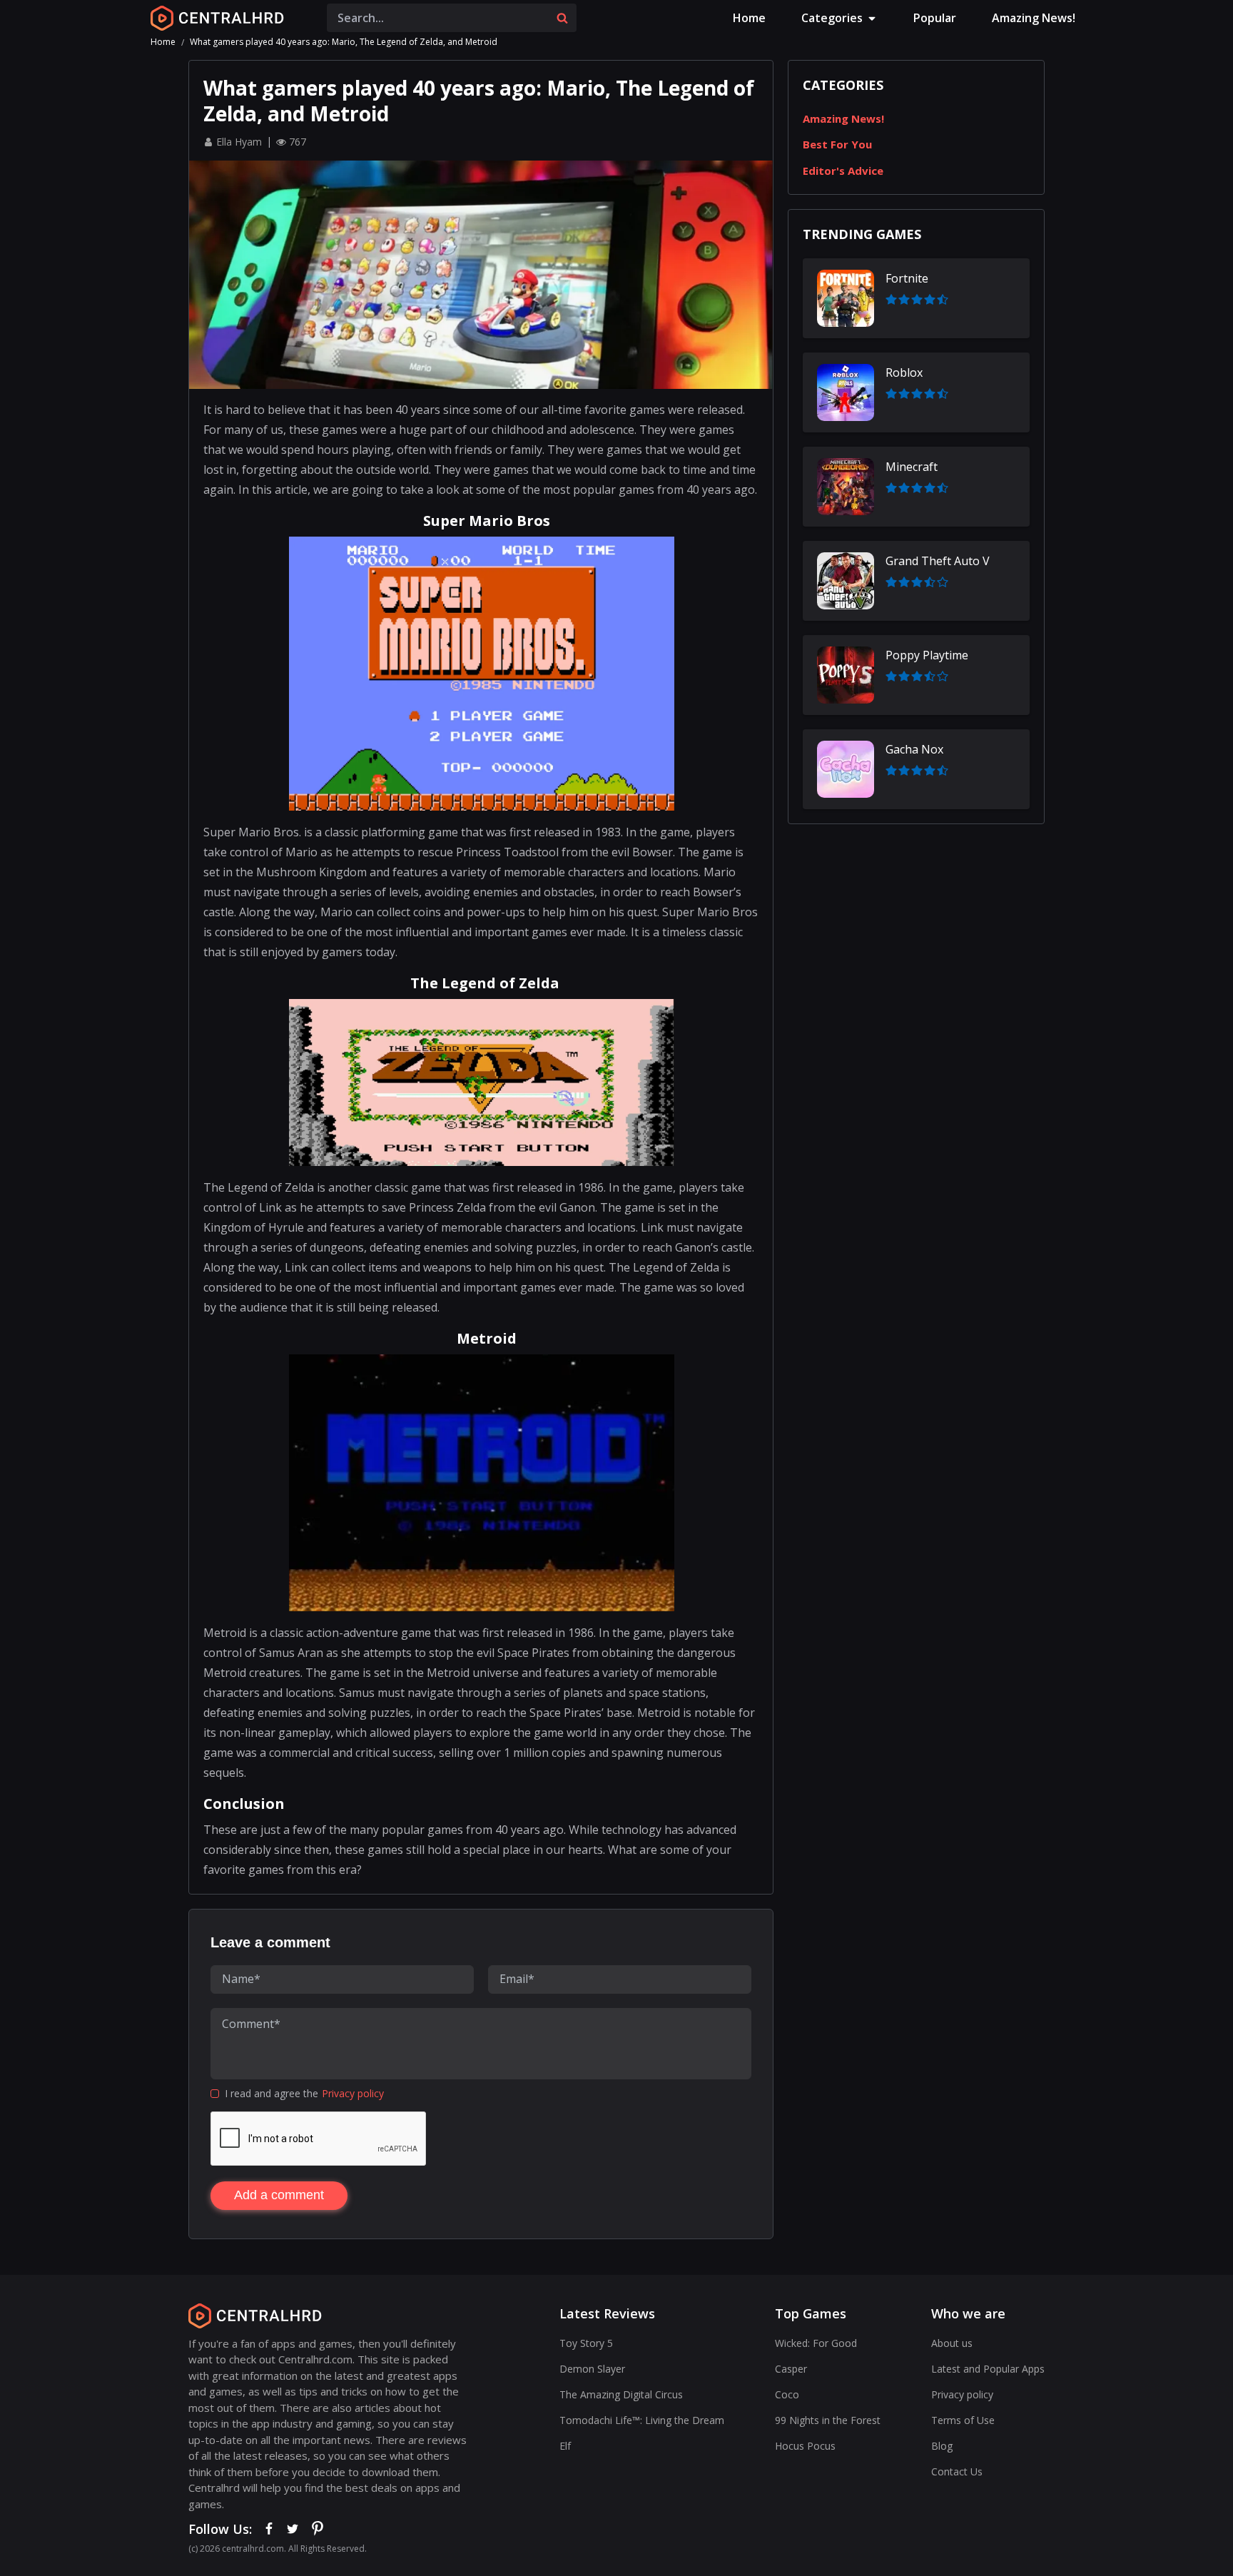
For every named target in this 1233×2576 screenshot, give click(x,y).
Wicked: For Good (816, 2343)
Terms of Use (963, 2420)
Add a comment (279, 2195)
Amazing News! (1034, 18)
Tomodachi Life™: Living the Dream (642, 2420)
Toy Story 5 (586, 2343)
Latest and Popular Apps (988, 2369)
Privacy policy (353, 2093)
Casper (791, 2369)
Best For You (837, 144)
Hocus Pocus (805, 2446)
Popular (935, 18)
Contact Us (957, 2471)
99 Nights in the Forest (828, 2420)
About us (952, 2343)
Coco (787, 2394)
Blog (942, 2446)
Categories (832, 18)
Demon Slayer (592, 2369)
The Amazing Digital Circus (621, 2394)
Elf (565, 2446)
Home (749, 18)
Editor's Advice (843, 171)
